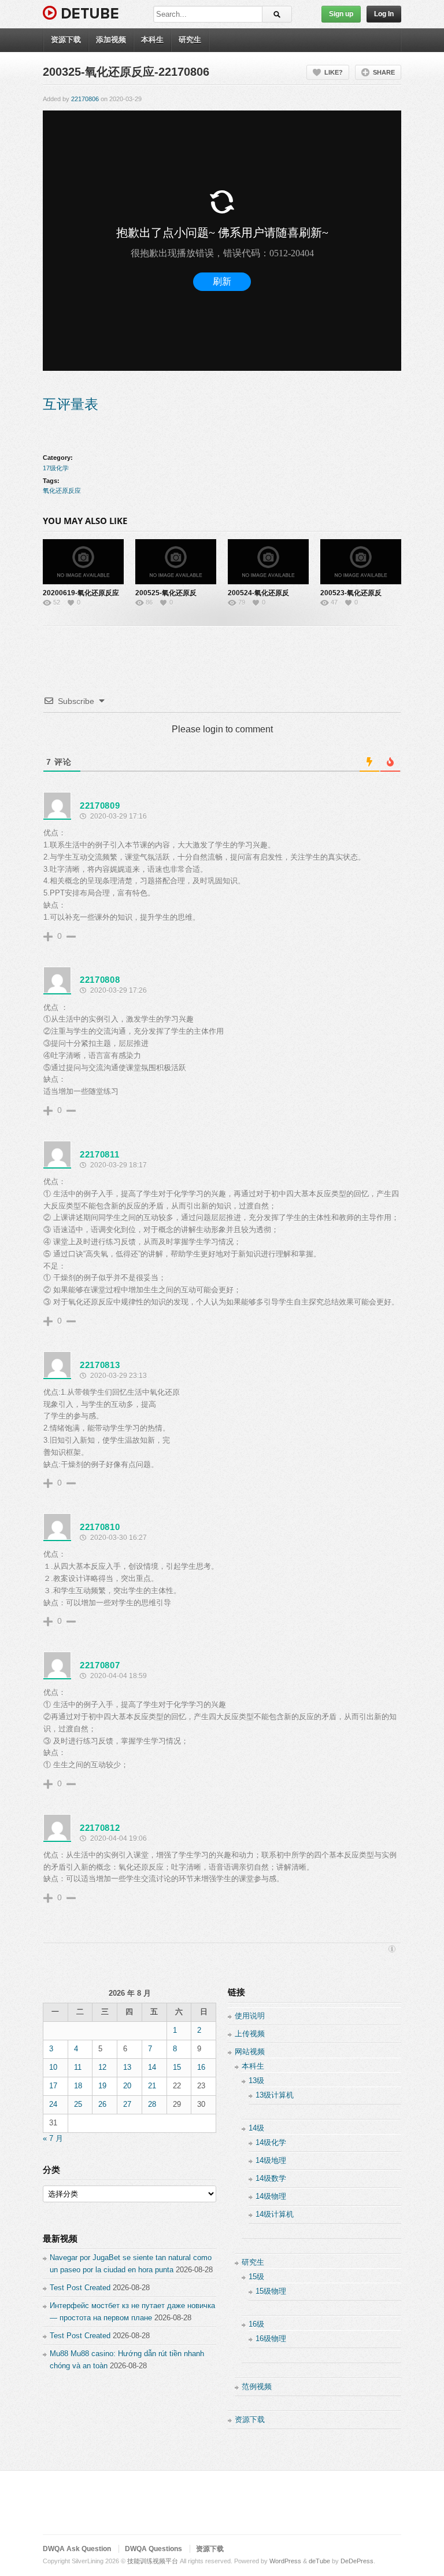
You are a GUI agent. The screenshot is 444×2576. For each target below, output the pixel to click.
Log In (384, 14)
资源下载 (66, 40)
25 (78, 2104)
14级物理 (271, 2196)
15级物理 (271, 2291)
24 (53, 2104)
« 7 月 (53, 2138)
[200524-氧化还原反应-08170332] (268, 562)
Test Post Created (80, 2288)
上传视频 (250, 2034)
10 (53, 2067)
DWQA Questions (153, 2549)
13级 (256, 2081)
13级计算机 (275, 2095)
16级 (256, 2324)
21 (152, 2086)
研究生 (190, 40)
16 (201, 2067)
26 (102, 2104)
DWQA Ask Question (77, 2549)
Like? (334, 72)
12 (102, 2067)
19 (102, 2086)
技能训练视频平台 (153, 2561)
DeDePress (357, 2561)
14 (152, 2067)
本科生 (152, 40)
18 (78, 2086)
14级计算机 (275, 2214)
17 (53, 2086)
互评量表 (71, 404)
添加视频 (111, 40)
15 (177, 2067)
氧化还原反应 (62, 491)
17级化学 (56, 468)
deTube (319, 2561)
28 (152, 2104)
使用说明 (250, 2016)
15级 (256, 2277)
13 (127, 2067)
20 (127, 2086)
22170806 (85, 99)
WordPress (285, 2561)
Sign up (341, 14)
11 (78, 2067)
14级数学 (271, 2178)
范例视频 (257, 2387)
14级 (256, 2128)
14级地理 (271, 2160)
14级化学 (271, 2142)
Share (384, 72)
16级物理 (271, 2339)
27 (127, 2104)
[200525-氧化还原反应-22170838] (176, 562)
